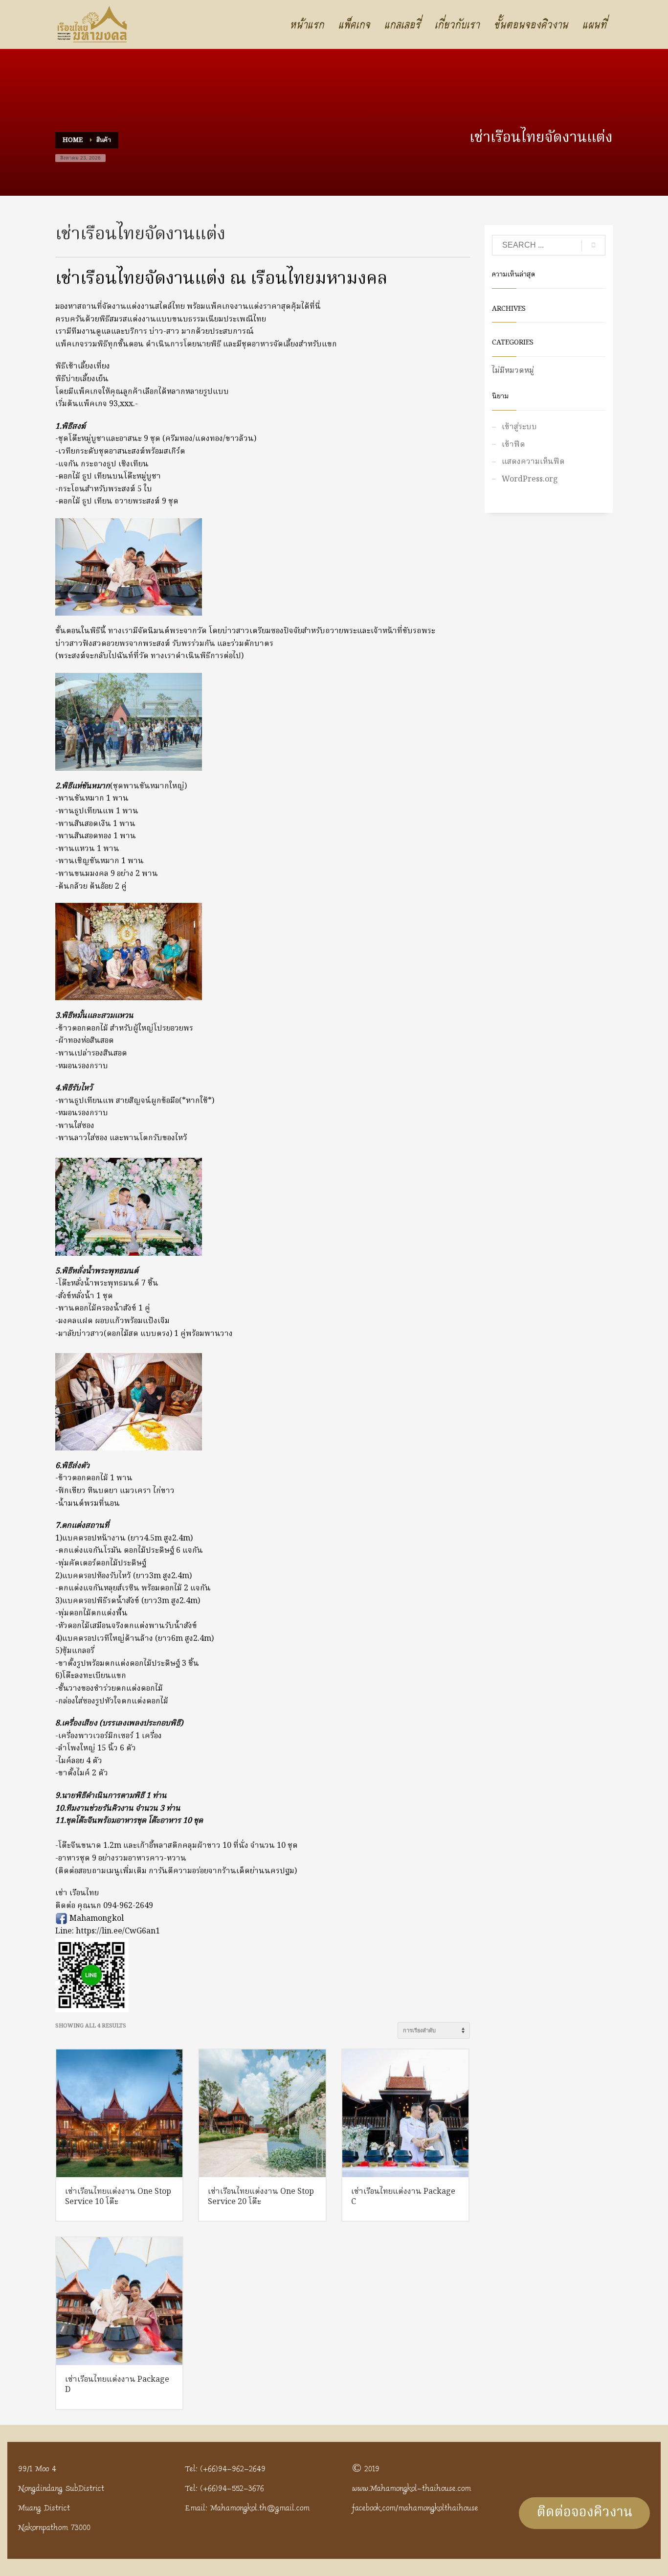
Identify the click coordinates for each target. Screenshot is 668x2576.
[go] (593, 246)
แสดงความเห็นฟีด (533, 462)
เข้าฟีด (513, 445)
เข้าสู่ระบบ (519, 427)
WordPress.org (530, 480)
